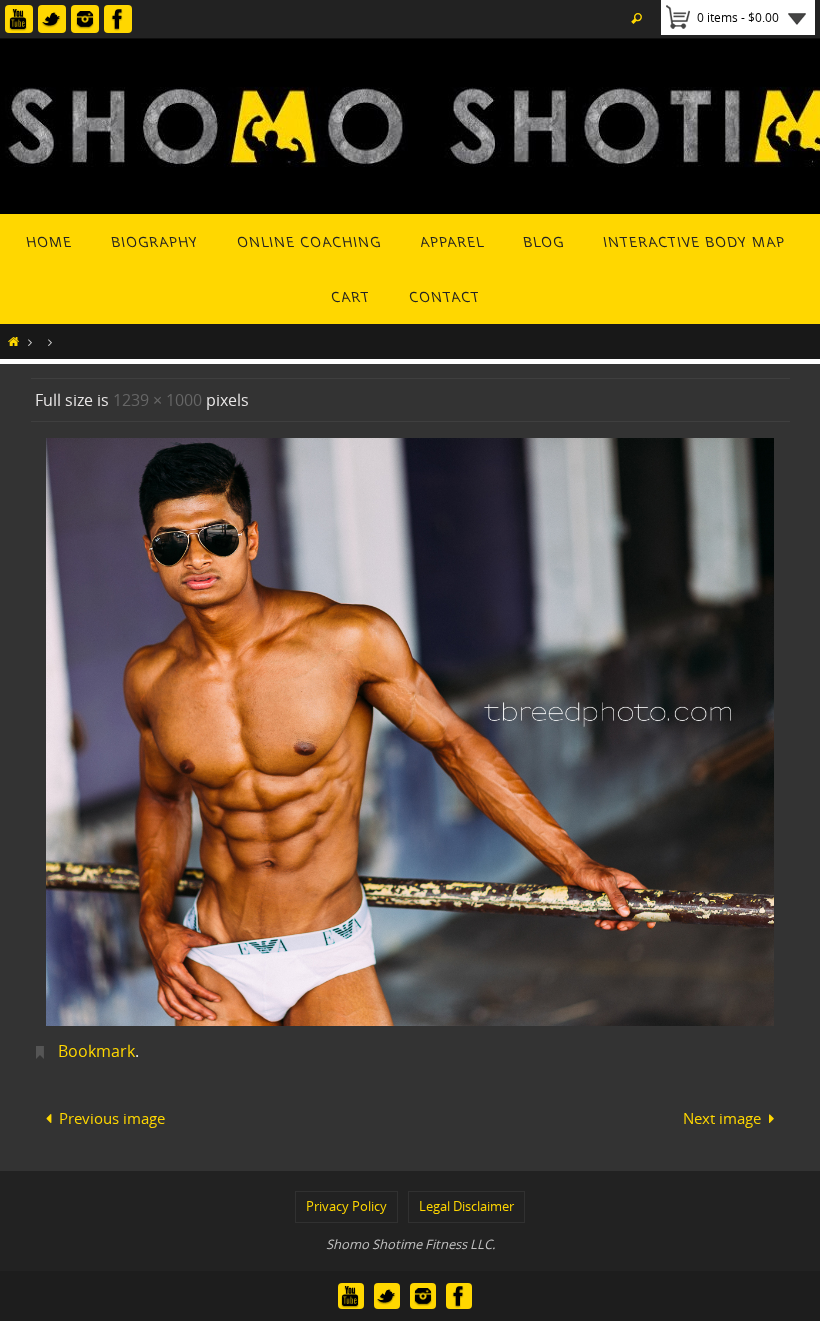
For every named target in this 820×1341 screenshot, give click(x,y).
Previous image (112, 1115)
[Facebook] (118, 19)
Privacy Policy (346, 1200)
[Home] (13, 341)
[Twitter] (52, 19)
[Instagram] (85, 19)
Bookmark (96, 1051)
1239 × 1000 (157, 400)
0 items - (738, 17)
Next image (722, 1115)
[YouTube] (19, 19)
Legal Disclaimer (466, 1200)
